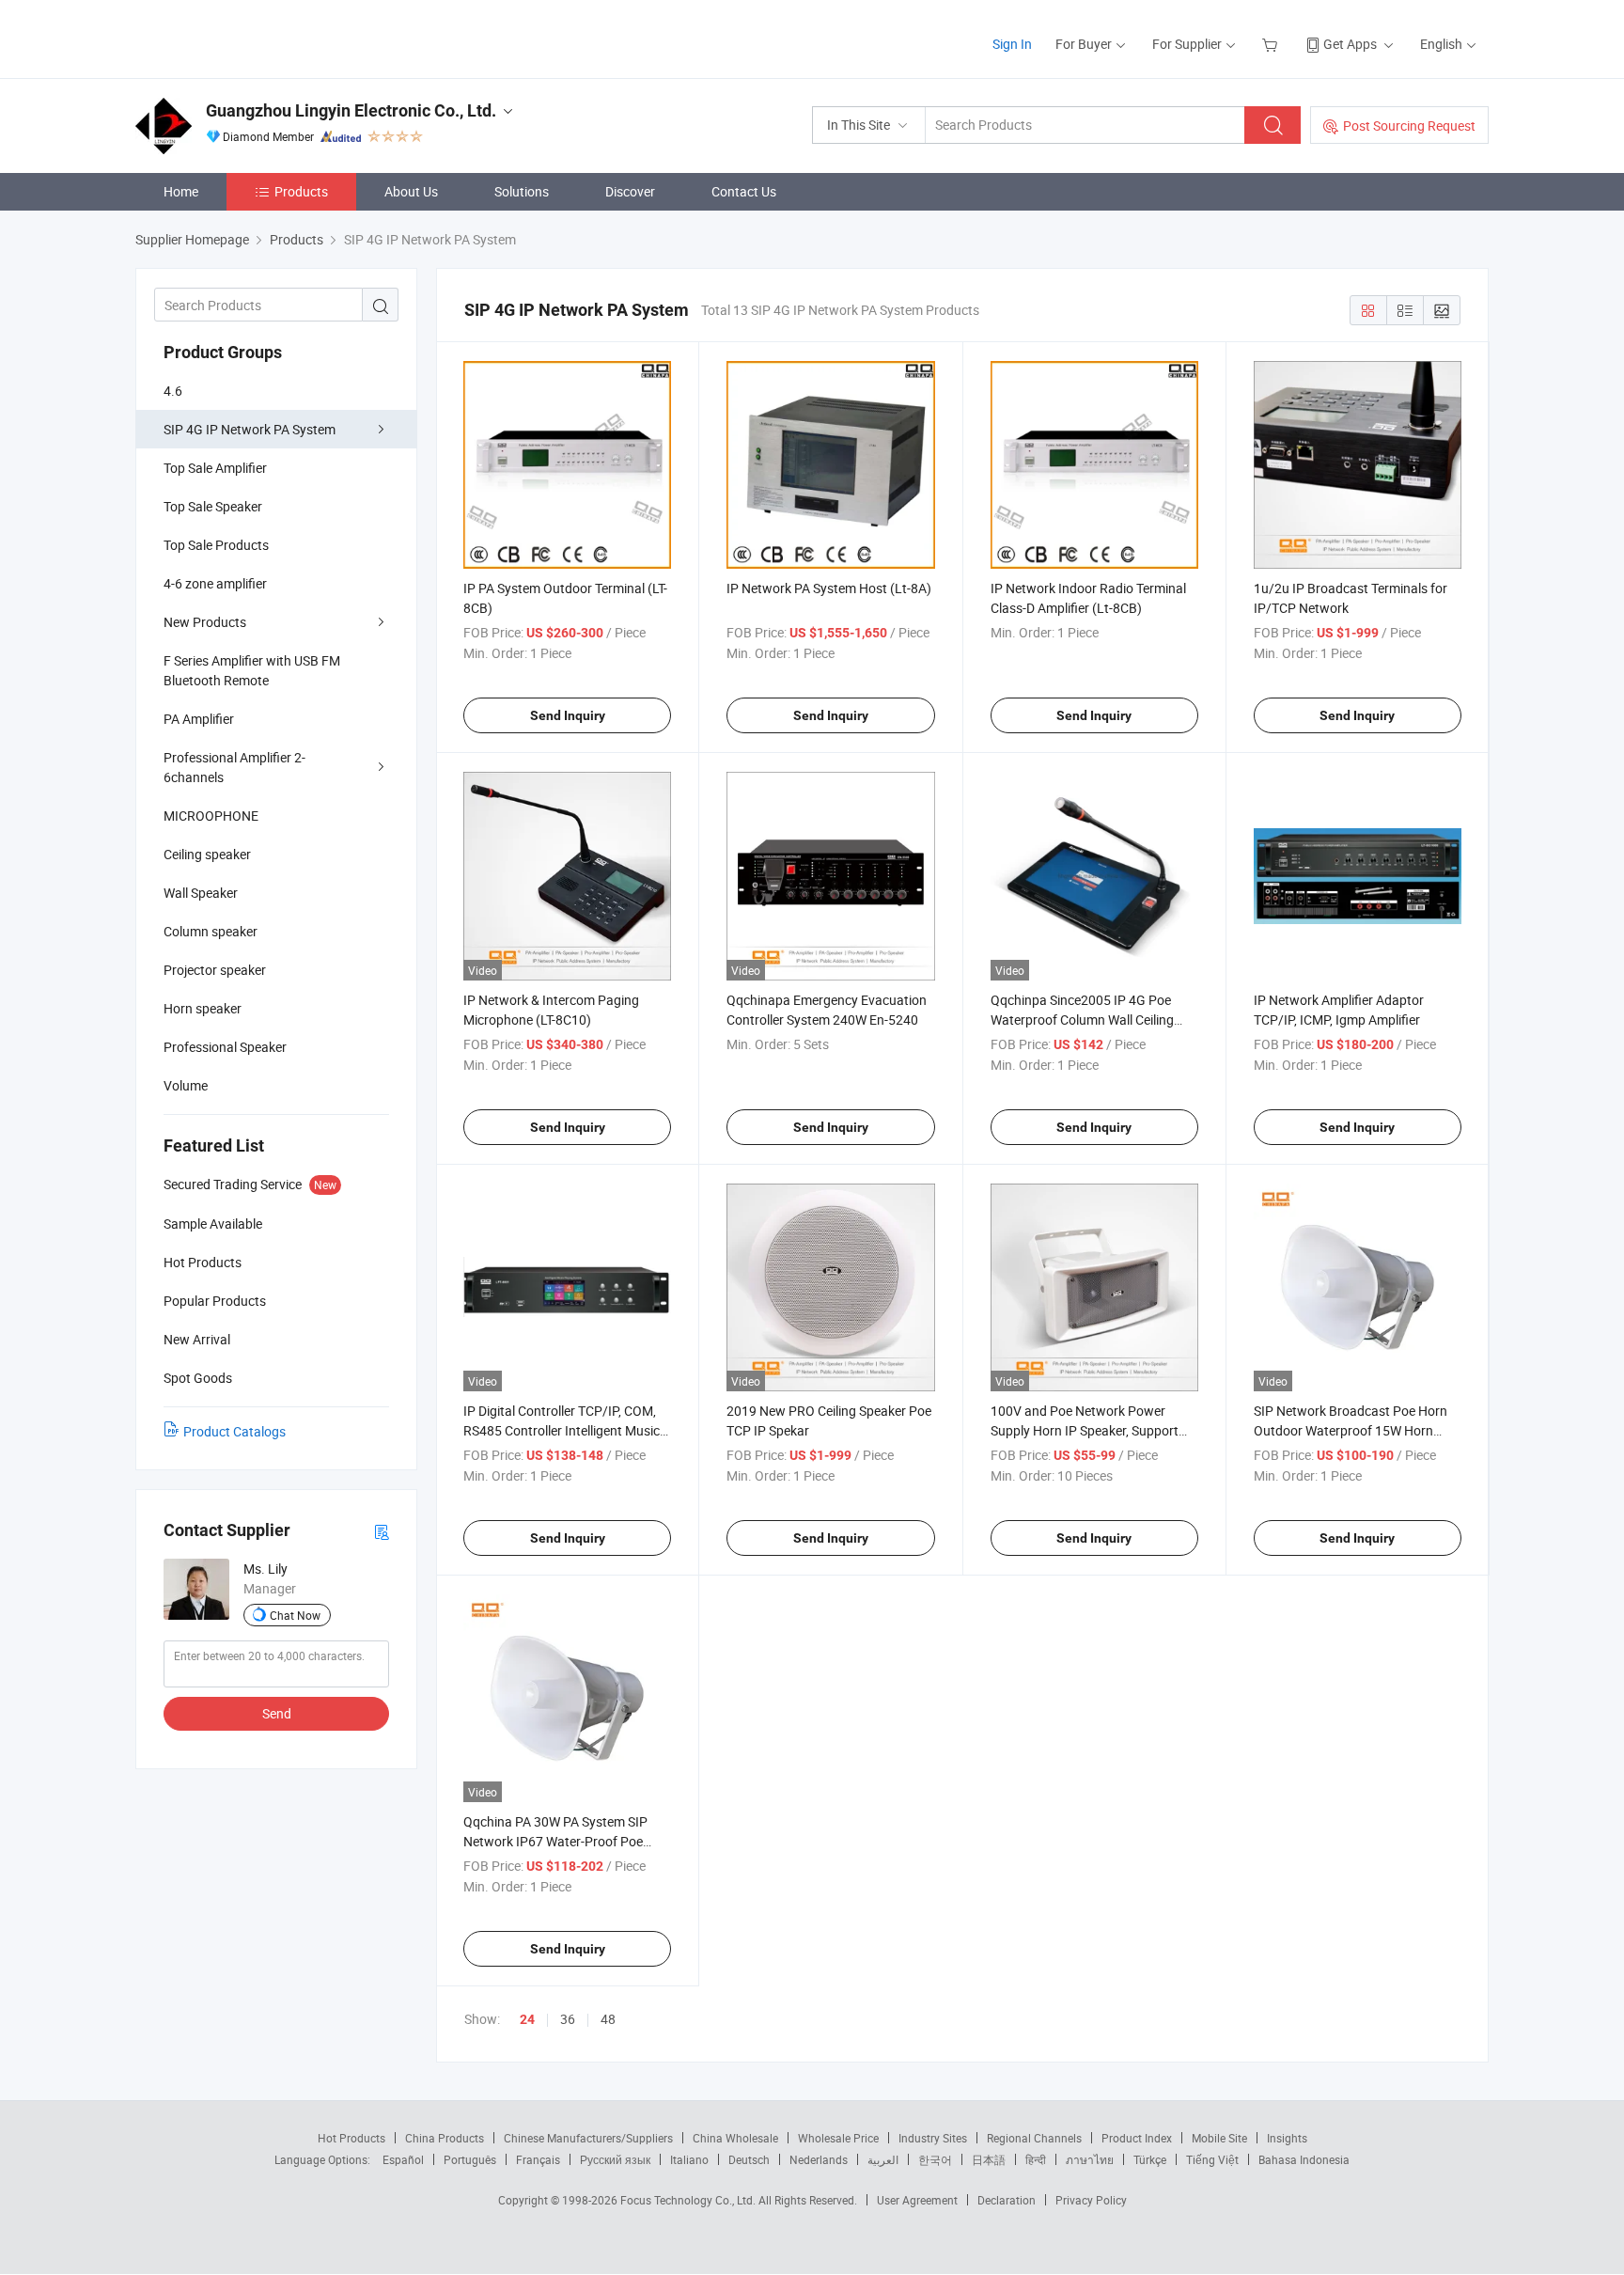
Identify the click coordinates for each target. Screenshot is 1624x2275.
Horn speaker (203, 1008)
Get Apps (1350, 44)
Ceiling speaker (207, 854)
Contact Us (744, 191)
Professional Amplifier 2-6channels (234, 767)
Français (538, 2159)
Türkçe (1150, 2159)
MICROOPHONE (211, 816)
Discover (630, 191)
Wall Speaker (201, 893)
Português (470, 2159)
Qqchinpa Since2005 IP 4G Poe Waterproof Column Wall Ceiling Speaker (1082, 1020)
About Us (411, 191)
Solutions (522, 191)
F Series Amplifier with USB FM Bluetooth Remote (252, 670)
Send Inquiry (568, 715)
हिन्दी (1036, 2159)
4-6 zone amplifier (215, 583)
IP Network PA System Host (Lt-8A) (829, 588)
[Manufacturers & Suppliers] (256, 37)
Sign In (1012, 44)
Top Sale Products (216, 545)
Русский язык (615, 2159)
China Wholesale (735, 2138)
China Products (445, 2138)
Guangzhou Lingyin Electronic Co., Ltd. (351, 110)
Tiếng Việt (1212, 2159)
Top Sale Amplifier (215, 468)
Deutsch (749, 2159)
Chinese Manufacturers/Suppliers (588, 2138)
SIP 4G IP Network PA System (250, 429)
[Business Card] (382, 1531)
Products (301, 191)
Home (181, 191)
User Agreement (917, 2200)
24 (527, 2019)
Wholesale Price (838, 2138)
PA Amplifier (199, 719)
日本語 (989, 2159)
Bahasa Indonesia (1304, 2159)
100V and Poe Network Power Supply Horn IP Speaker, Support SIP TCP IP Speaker (1085, 1430)
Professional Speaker (225, 1047)
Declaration (1007, 2200)
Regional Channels (1034, 2138)
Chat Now (295, 1615)
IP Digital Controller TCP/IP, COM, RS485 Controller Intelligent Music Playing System (562, 1430)
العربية (883, 2159)
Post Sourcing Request (1409, 126)
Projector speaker (215, 970)
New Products (205, 622)
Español (403, 2159)
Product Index (1137, 2138)
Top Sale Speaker (213, 506)
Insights (1287, 2138)
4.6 (173, 391)
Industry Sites (933, 2138)
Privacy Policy (1091, 2200)
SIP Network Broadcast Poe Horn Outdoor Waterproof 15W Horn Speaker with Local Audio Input (1351, 1430)
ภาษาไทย (1090, 2159)
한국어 (935, 2159)
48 (608, 2019)
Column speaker (211, 931)
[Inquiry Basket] (1272, 44)
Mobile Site (1219, 2138)
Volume (186, 1085)
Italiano (689, 2159)
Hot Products (351, 2138)
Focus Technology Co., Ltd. (689, 2200)
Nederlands (819, 2159)
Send (277, 1713)
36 (568, 2019)
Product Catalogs (234, 1431)
